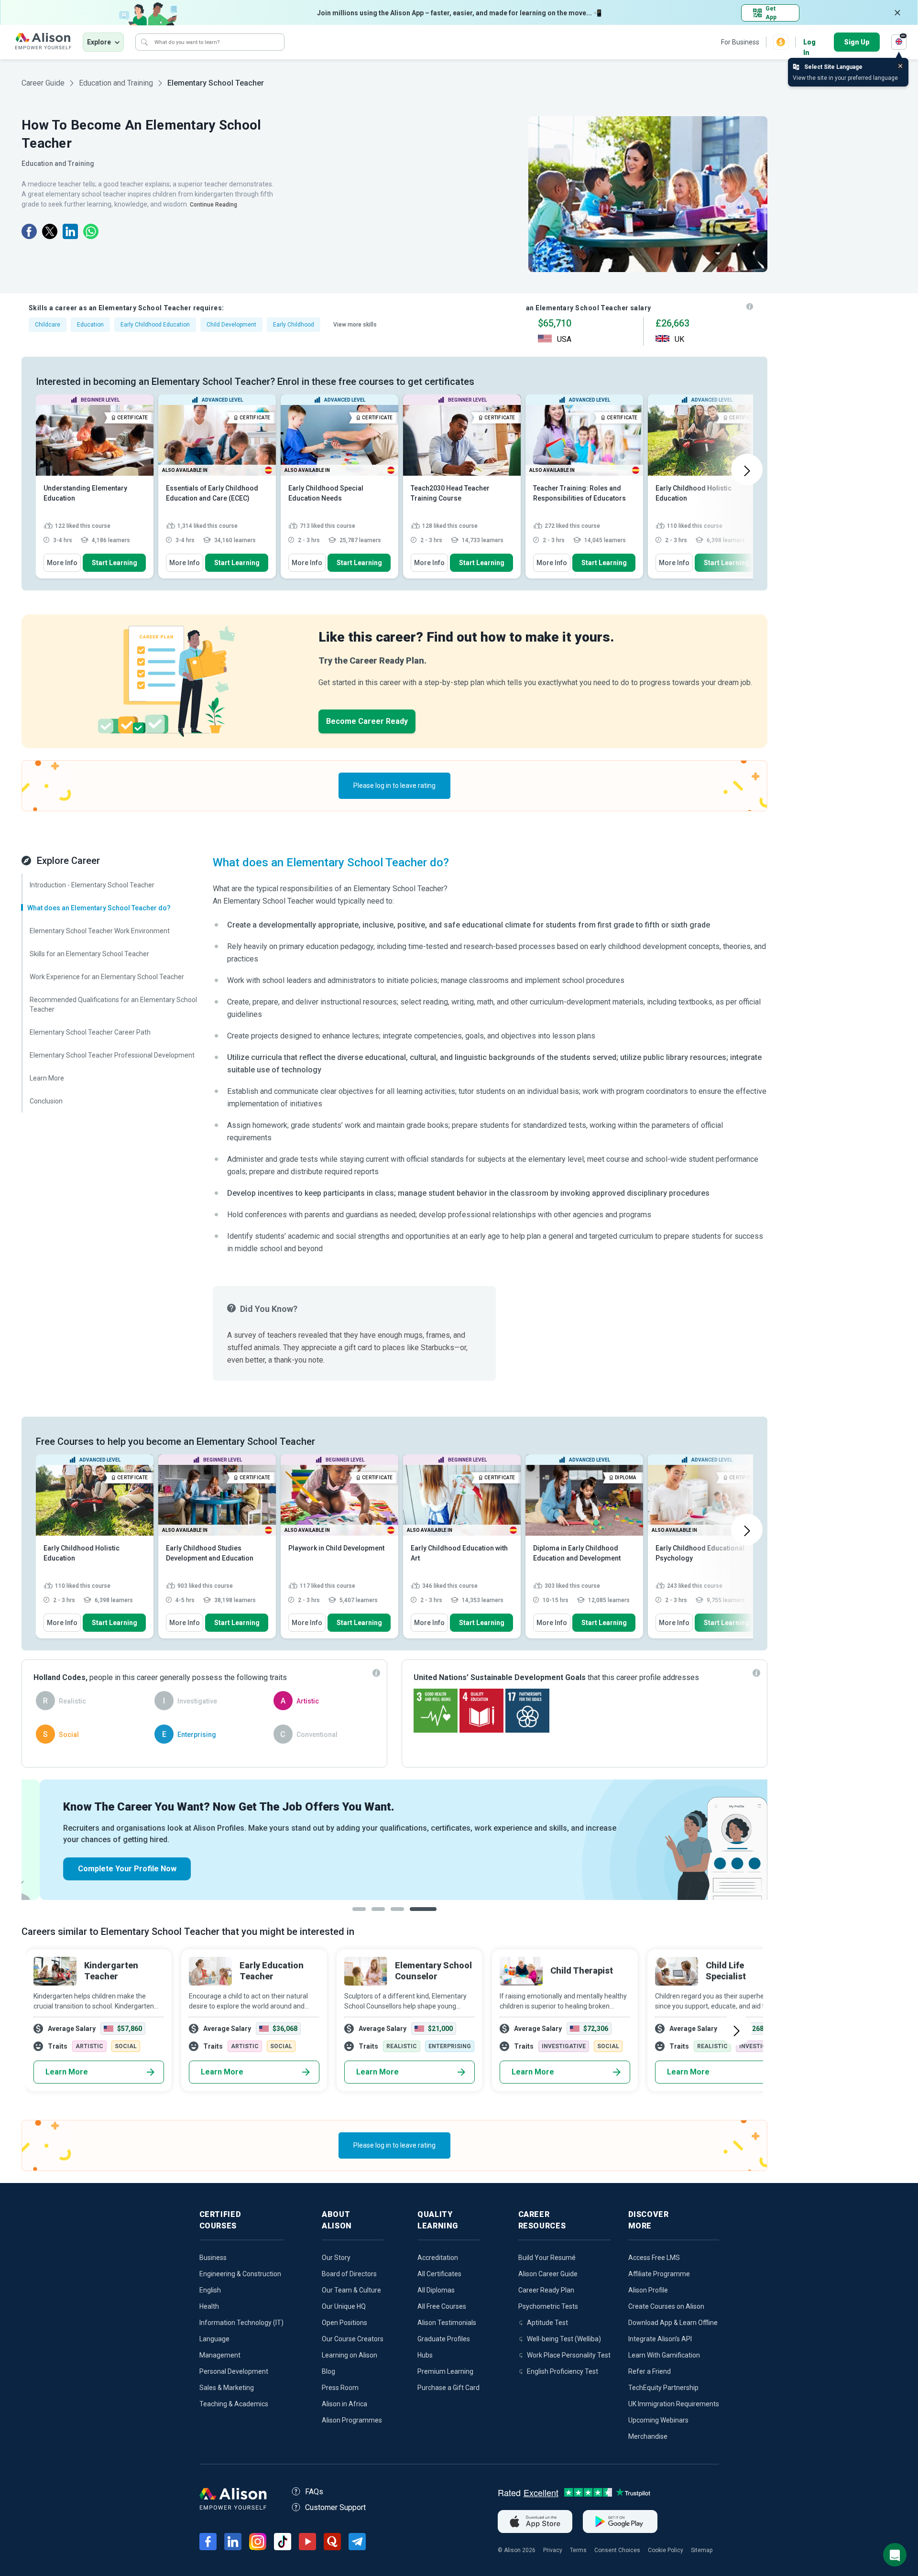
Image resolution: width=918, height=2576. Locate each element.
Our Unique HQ (344, 2306)
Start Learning (115, 563)
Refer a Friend (650, 2371)
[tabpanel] (394, 1840)
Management (220, 2355)
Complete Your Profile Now (109, 1869)
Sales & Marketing (227, 2388)
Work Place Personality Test (569, 2355)
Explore (99, 42)
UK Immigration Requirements (674, 2404)
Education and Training (116, 83)
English (210, 2290)
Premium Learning (445, 2371)
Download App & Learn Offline (673, 2323)
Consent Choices (617, 2550)
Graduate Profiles (444, 2339)
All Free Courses (442, 2306)
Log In (809, 43)
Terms (578, 2550)
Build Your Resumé (547, 2258)
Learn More (67, 2072)
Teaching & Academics (234, 2404)
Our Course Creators (353, 2339)
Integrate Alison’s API (660, 2339)
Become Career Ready (367, 721)
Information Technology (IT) (241, 2323)
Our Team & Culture (351, 2290)
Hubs (425, 2355)
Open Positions (344, 2323)
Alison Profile (648, 2290)
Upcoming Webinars (658, 2420)
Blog (328, 2371)
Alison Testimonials (447, 2323)
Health (209, 2306)
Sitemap (702, 2550)
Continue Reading (213, 205)
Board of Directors (349, 2274)
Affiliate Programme (659, 2274)
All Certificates (439, 2274)
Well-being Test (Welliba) (564, 2339)
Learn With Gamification (664, 2355)
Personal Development (234, 2371)
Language (214, 2339)
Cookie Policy (666, 2550)
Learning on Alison (350, 2355)
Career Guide (43, 83)
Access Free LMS (654, 2258)
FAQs (314, 2492)
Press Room (340, 2388)
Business (213, 2258)
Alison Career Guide (548, 2274)
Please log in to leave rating (394, 786)
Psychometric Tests (548, 2306)
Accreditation (438, 2258)
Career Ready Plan (546, 2290)
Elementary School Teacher (216, 83)
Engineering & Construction (240, 2274)
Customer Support (335, 2507)
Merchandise (648, 2436)
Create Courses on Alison (666, 2306)
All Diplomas (436, 2290)
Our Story (336, 2258)
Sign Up (857, 42)
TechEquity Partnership (663, 2388)
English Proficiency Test (563, 2371)
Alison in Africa (344, 2404)
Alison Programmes (352, 2420)
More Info (62, 563)
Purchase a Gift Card (448, 2388)
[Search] (144, 42)
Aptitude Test (547, 2323)
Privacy (553, 2550)
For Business (740, 42)
